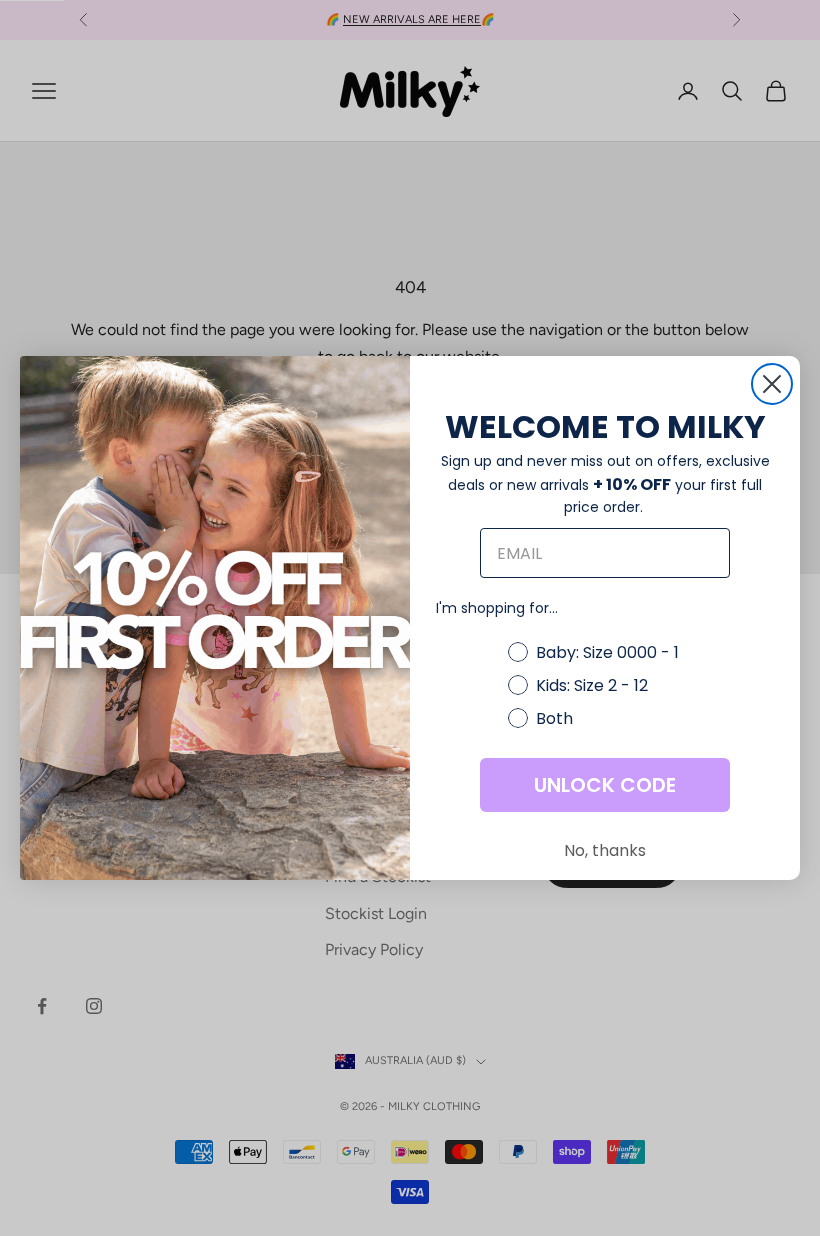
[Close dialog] (772, 384)
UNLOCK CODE (605, 785)
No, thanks (605, 850)
